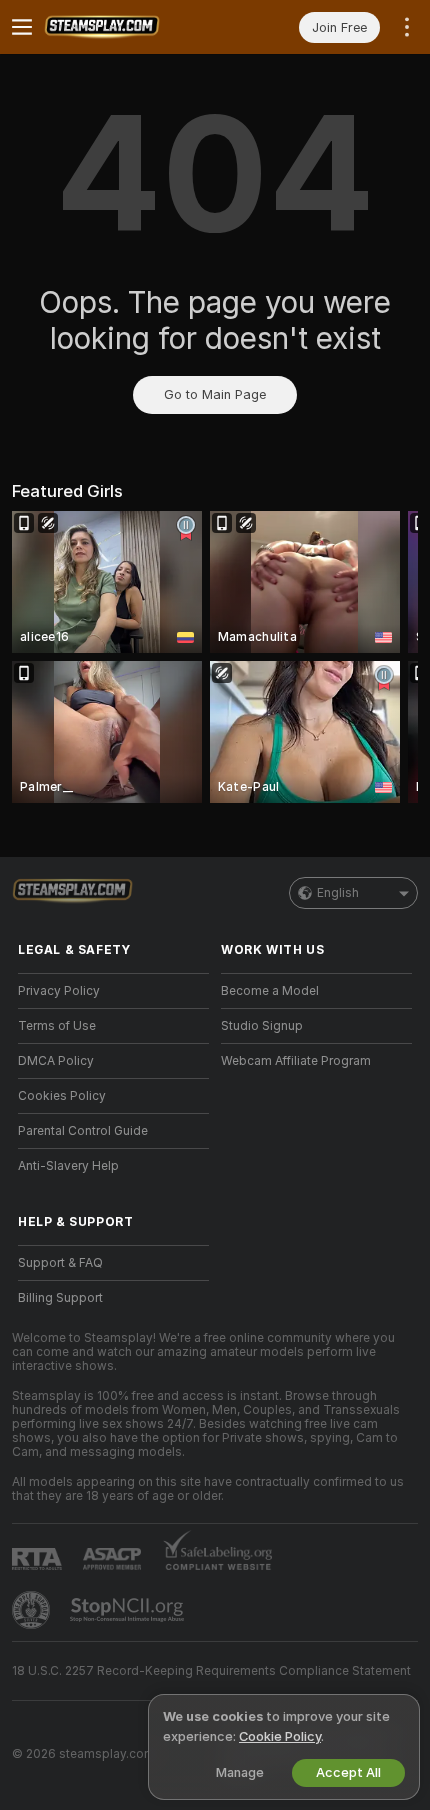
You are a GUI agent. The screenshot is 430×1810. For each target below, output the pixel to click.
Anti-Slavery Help (68, 1166)
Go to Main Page (215, 394)
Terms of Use (57, 1026)
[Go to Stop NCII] (129, 1610)
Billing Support (60, 1298)
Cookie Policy (280, 1736)
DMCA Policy (56, 1061)
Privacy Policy (59, 991)
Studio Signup (262, 1026)
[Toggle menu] (22, 27)
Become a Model (270, 991)
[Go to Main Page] (129, 27)
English (338, 893)
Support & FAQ (60, 1263)
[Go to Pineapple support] (33, 1610)
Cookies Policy (62, 1096)
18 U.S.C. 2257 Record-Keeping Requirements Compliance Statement (211, 1671)
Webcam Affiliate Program (296, 1061)
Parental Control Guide (83, 1131)
